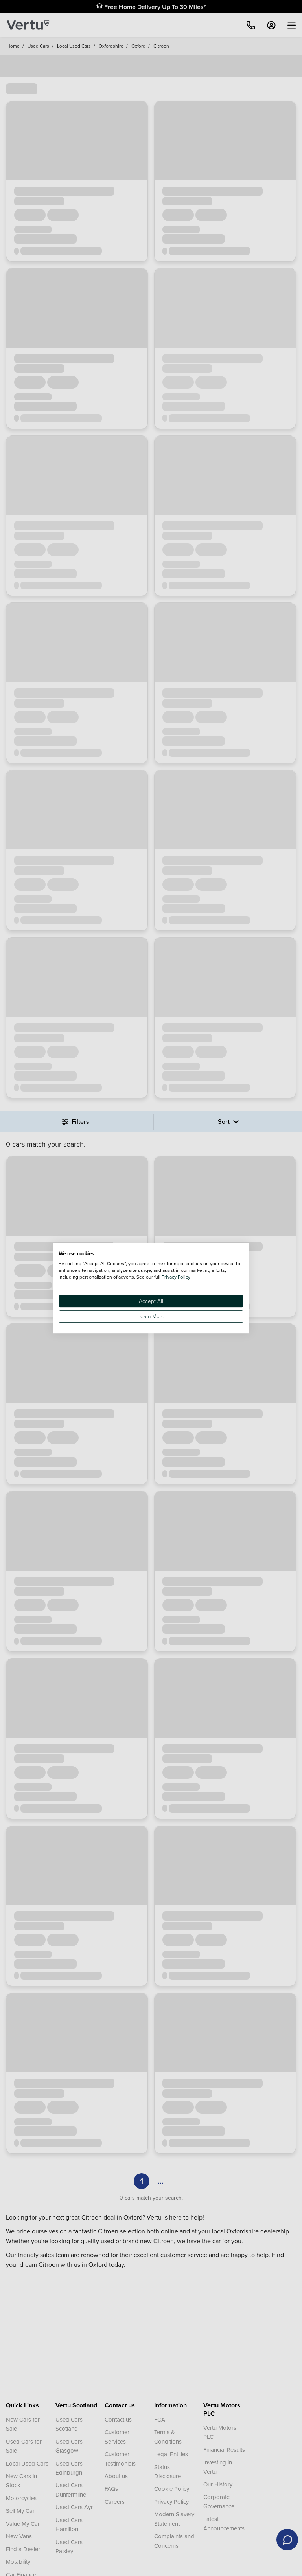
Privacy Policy (176, 1277)
